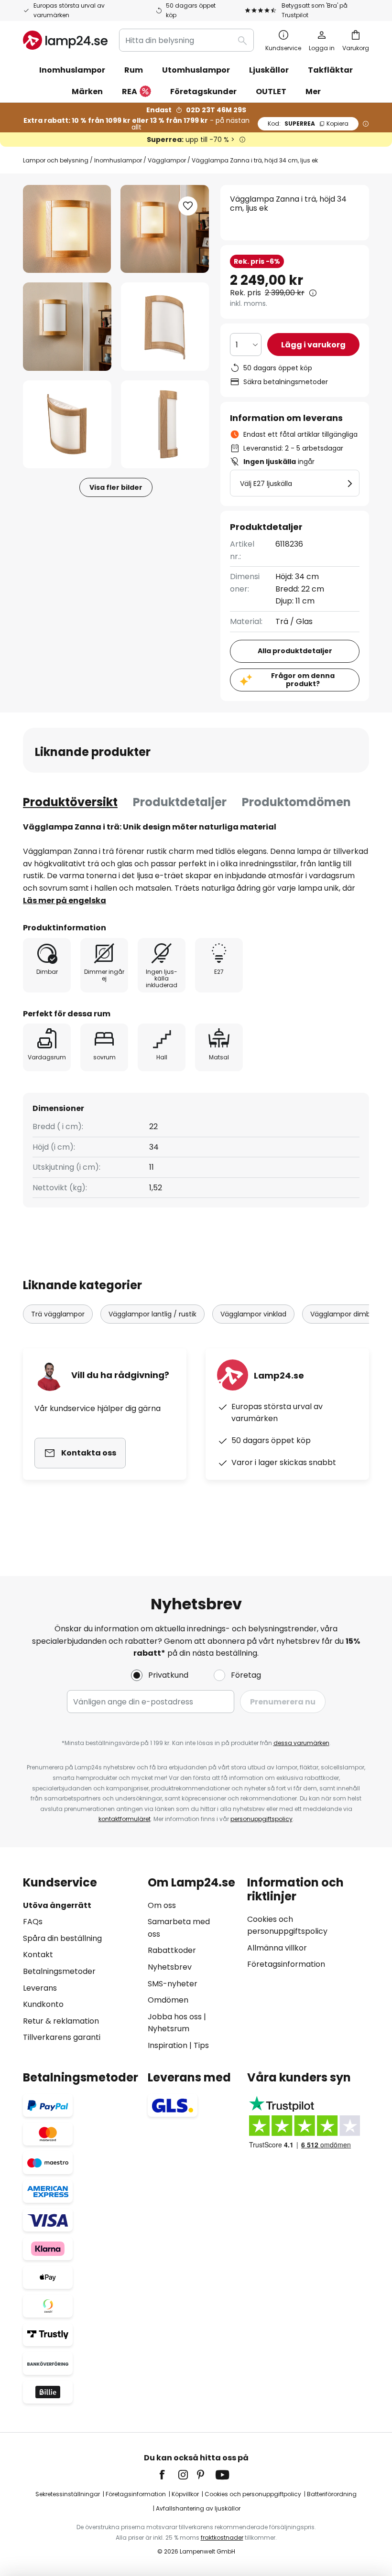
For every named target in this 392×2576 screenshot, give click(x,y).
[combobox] (186, 40)
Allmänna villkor (277, 1948)
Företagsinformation (286, 1964)
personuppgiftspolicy (261, 1819)
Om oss (162, 1905)
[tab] (70, 802)
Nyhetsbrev (170, 1967)
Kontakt (38, 1955)
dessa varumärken (301, 1743)
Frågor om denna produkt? (303, 680)
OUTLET (271, 92)
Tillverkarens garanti (62, 2037)
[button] (67, 327)
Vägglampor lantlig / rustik (152, 1314)
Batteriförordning (332, 2494)
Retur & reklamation (61, 2021)
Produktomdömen (296, 802)
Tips (201, 2045)
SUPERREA (308, 124)
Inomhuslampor (118, 160)
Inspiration (168, 2045)
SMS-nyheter (173, 1984)
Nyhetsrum (169, 2029)
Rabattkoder (172, 1950)
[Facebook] (168, 2475)
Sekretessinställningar (68, 2494)
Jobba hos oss (175, 2017)
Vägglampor (167, 160)
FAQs (33, 1922)
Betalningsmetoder (59, 1971)
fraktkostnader (222, 2538)
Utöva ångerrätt (57, 1905)
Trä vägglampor (58, 1314)
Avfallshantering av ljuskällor (198, 2508)
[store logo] (65, 40)
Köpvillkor (185, 2494)
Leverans (40, 1988)
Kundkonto (43, 2004)
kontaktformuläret (125, 1819)
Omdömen (168, 2000)
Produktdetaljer (180, 802)
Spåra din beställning (62, 1938)
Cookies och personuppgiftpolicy (253, 2494)
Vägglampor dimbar (344, 1314)
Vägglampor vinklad (253, 1314)
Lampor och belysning (56, 160)
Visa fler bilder (116, 487)
